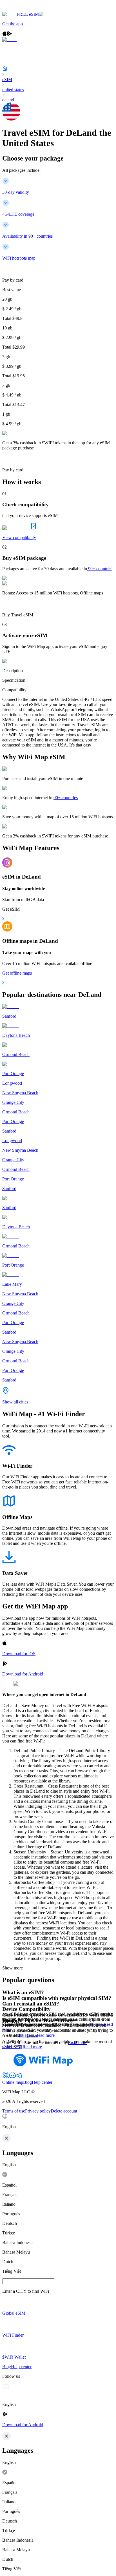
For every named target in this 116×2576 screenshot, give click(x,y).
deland (8, 100)
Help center (42, 2082)
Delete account (64, 2111)
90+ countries (100, 569)
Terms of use (14, 2111)
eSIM (7, 80)
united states (13, 90)
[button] (58, 2122)
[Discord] (12, 2077)
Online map (13, 2082)
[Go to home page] (22, 9)
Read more (45, 2035)
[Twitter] (6, 2077)
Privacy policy (38, 2111)
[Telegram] (19, 2077)
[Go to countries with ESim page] (16, 578)
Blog (27, 2082)
